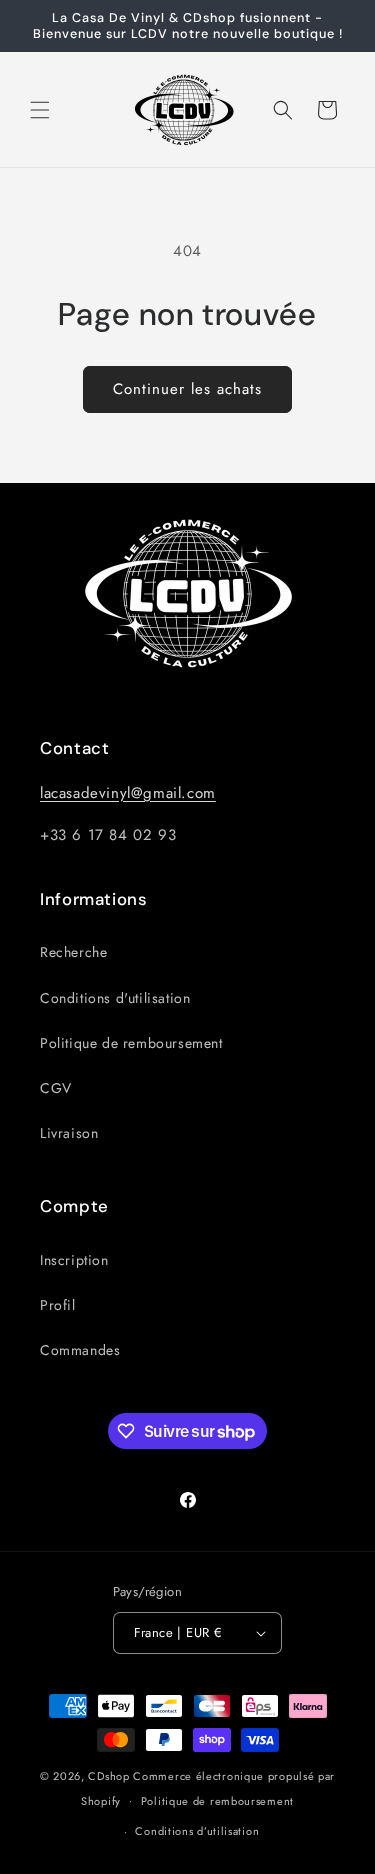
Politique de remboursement (131, 1043)
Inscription (74, 1260)
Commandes (80, 1350)
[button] (40, 110)
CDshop (108, 1776)
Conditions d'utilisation (115, 998)
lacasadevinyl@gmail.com (128, 793)
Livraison (69, 1133)
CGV (56, 1088)
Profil (58, 1305)
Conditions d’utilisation (197, 1831)
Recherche (73, 952)
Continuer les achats (187, 389)
